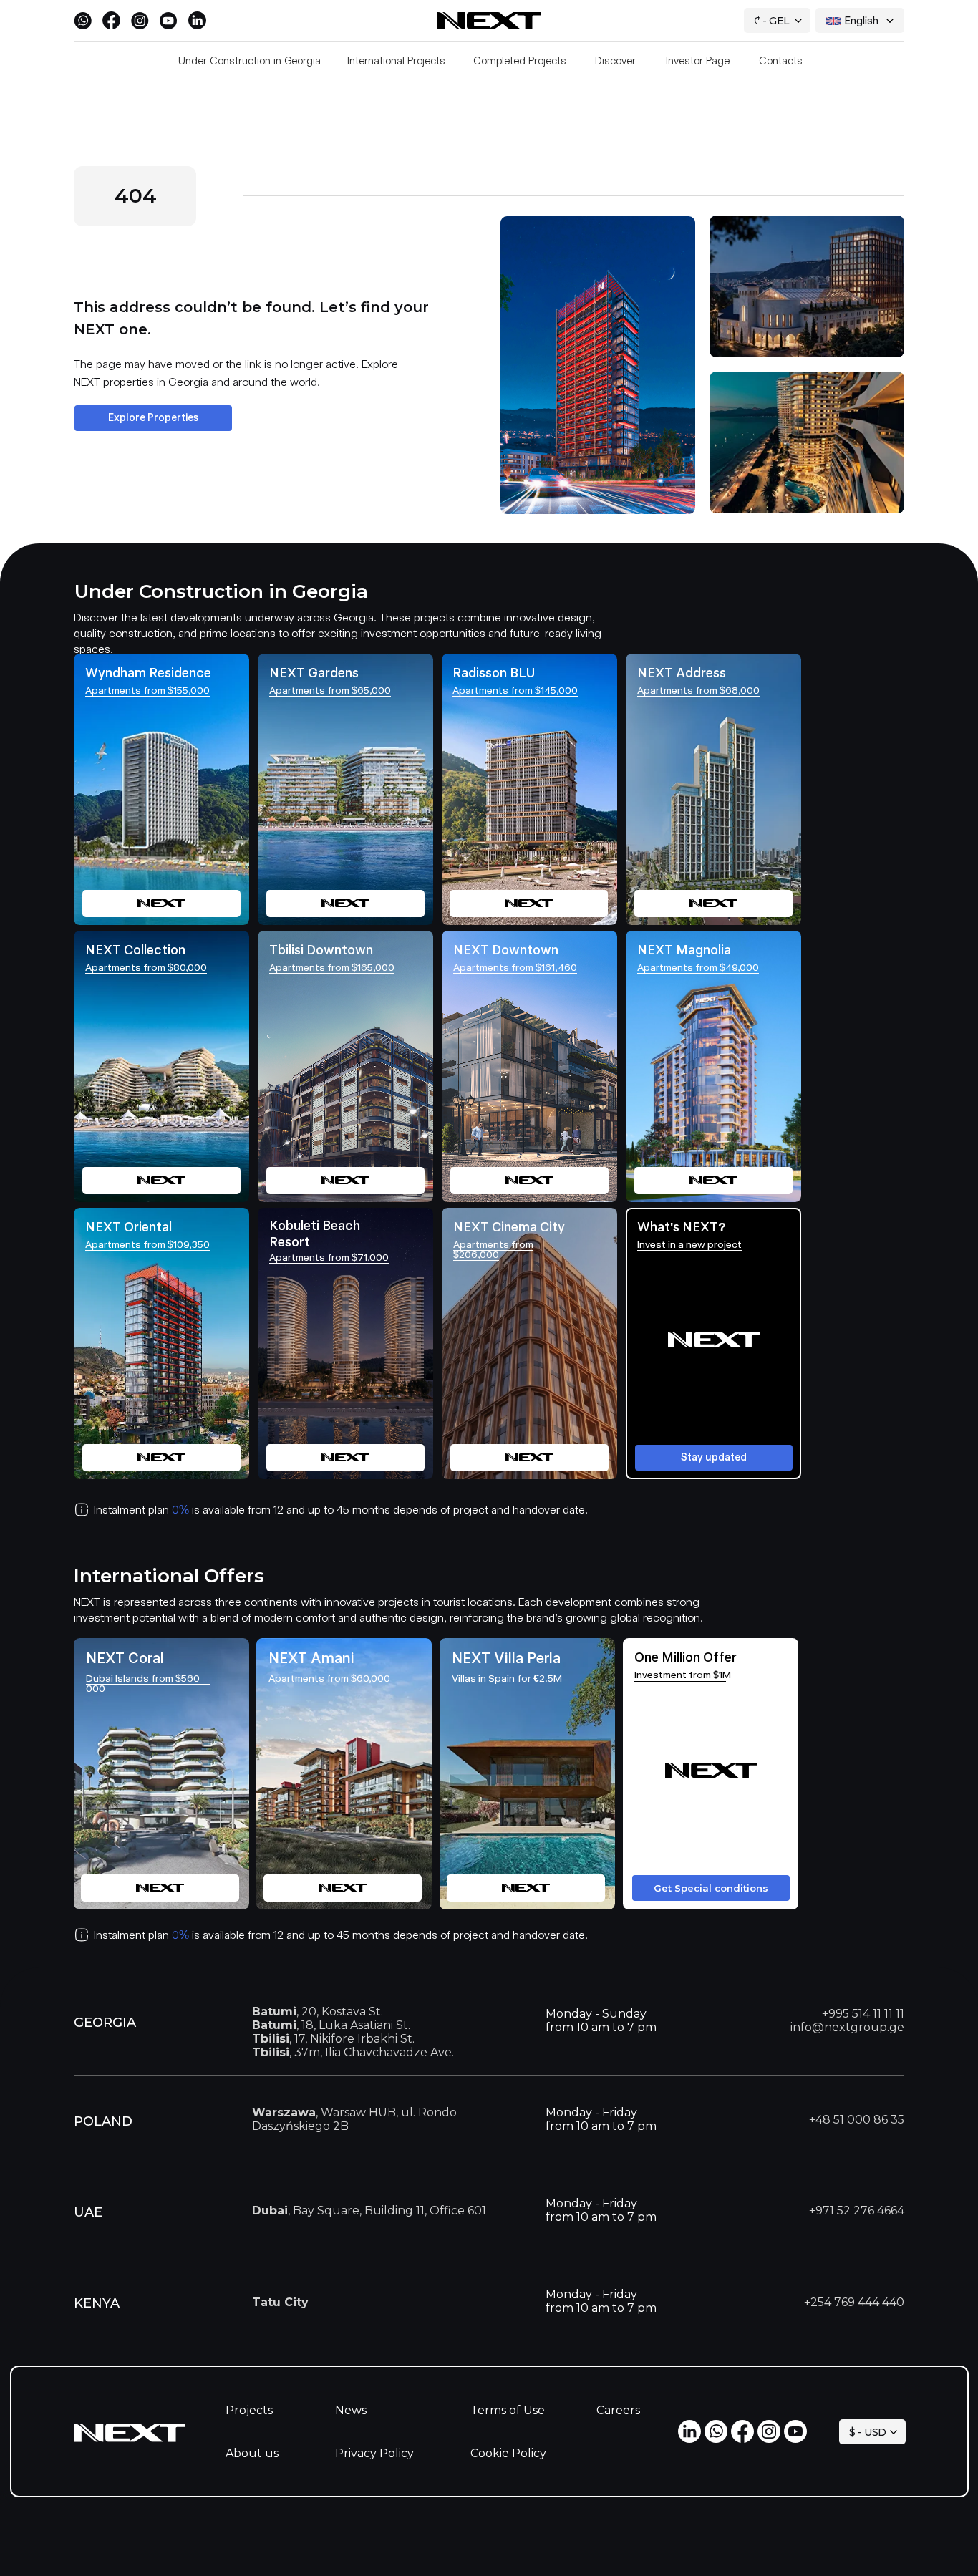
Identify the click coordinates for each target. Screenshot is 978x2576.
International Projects (396, 61)
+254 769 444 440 (854, 2302)
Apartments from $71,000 (329, 1257)
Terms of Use (508, 2410)
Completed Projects (520, 61)
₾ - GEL (772, 21)
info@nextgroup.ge (847, 2027)
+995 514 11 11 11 (863, 2014)
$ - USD (868, 2432)
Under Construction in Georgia (250, 61)
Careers (618, 2410)
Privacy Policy (374, 2453)
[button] (713, 1343)
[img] (529, 1343)
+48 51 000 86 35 (857, 2120)
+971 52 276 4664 (857, 2211)
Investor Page (698, 61)
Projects (249, 2410)
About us (252, 2453)
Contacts (781, 61)
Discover (615, 61)
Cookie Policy (508, 2453)
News (351, 2410)
